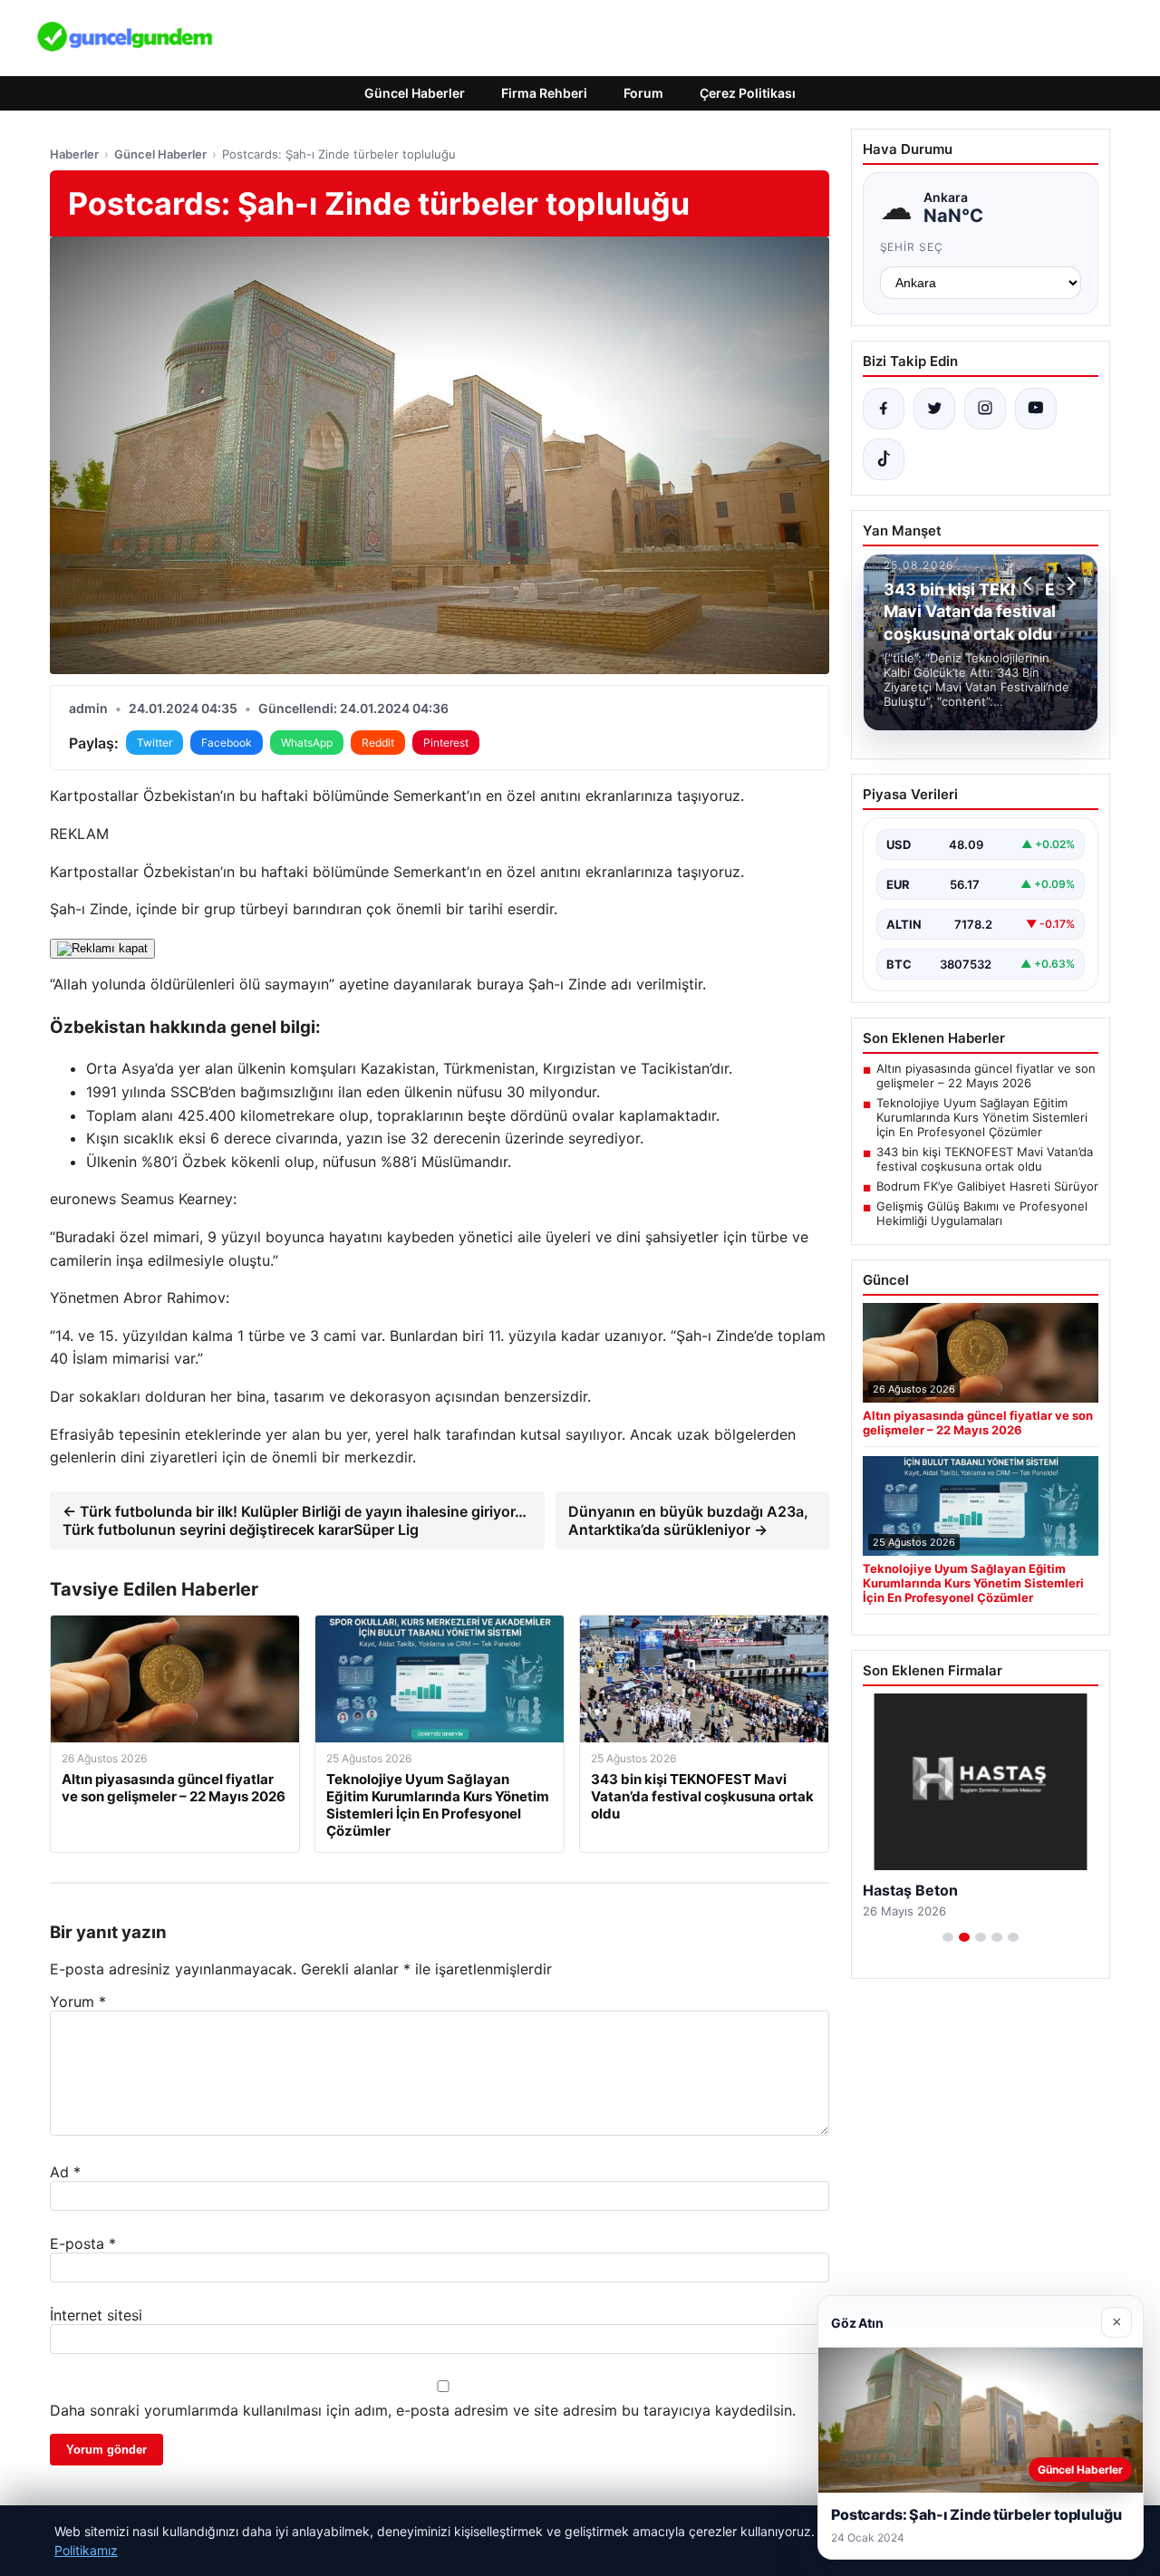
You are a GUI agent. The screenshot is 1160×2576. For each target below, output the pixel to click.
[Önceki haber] (1030, 584)
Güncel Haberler (415, 93)
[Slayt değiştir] (948, 1937)
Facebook (227, 743)
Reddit (378, 743)
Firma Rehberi (544, 93)
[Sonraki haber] (1068, 584)
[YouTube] (1036, 409)
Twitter (155, 743)
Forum (643, 93)
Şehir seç (912, 247)
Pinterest (446, 743)
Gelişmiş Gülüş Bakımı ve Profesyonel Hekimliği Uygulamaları (982, 1213)
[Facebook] (884, 409)
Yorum (78, 2002)
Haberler (74, 154)
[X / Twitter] (934, 409)
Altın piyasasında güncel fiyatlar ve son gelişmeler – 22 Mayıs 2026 (986, 1076)
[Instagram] (985, 409)
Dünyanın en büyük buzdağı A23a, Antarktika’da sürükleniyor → (688, 1520)
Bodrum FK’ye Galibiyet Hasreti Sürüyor (987, 1186)
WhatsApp (307, 743)
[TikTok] (884, 459)
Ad (65, 2172)
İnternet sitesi (96, 2315)
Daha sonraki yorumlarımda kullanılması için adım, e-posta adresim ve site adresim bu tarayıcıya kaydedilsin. (423, 2410)
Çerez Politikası (748, 93)
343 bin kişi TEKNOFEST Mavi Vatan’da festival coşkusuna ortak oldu (985, 1159)
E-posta (83, 2243)
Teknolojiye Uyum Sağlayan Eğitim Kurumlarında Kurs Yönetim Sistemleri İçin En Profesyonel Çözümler (982, 1117)
